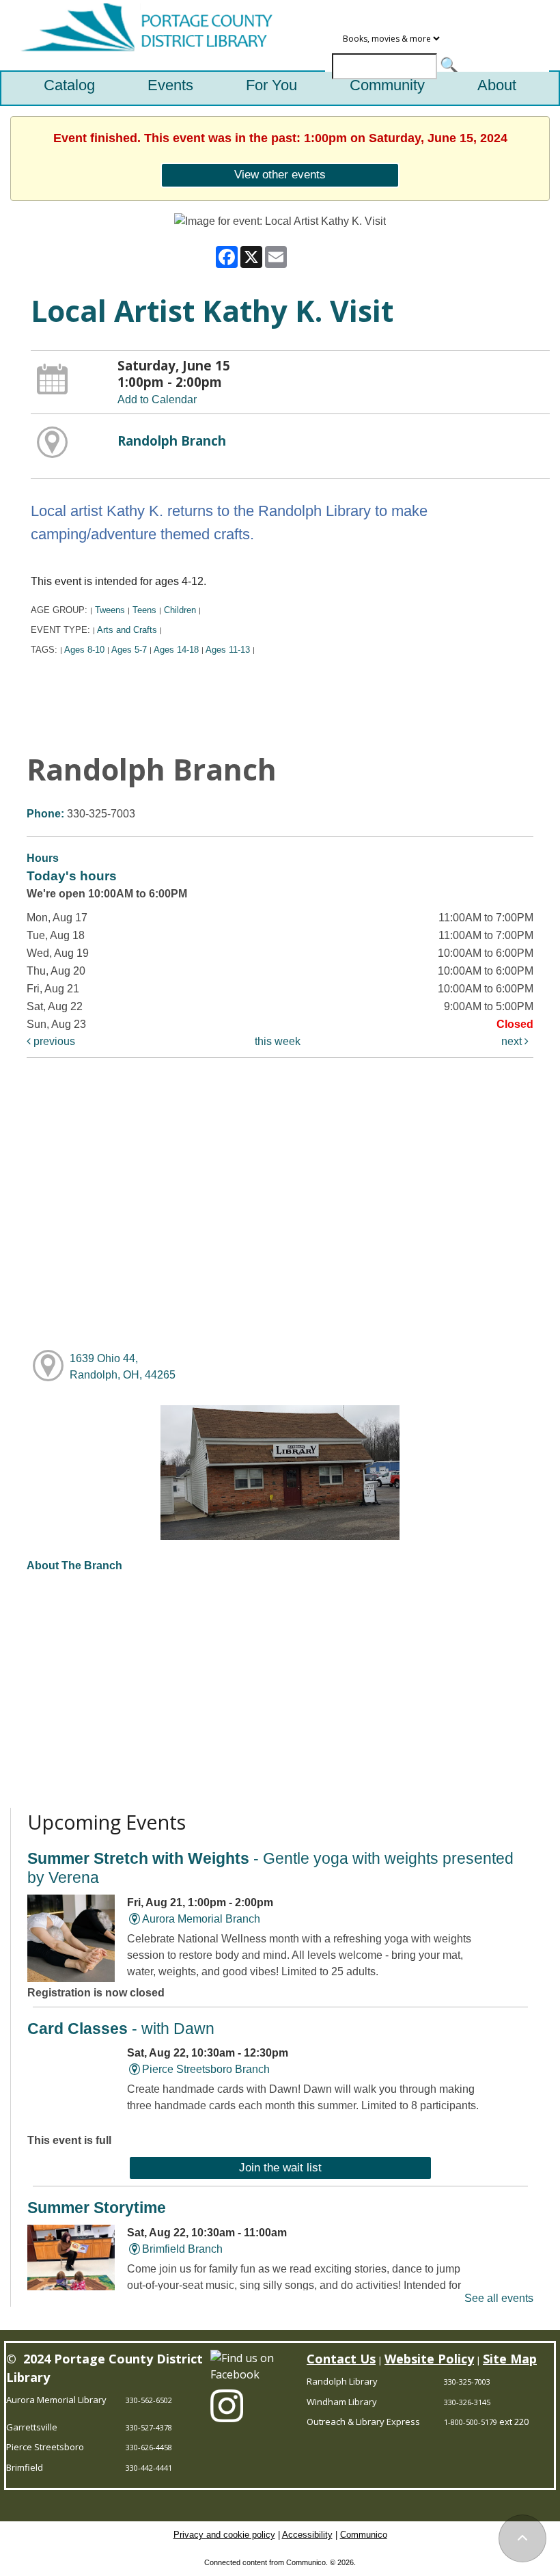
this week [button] (278, 1041)
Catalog (69, 85)
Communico (364, 2535)
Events (170, 85)
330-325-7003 (467, 2382)
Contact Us (341, 2359)
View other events (280, 174)
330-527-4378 (149, 2427)
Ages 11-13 (228, 650)
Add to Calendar (157, 399)
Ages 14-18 (176, 650)
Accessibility (307, 2535)
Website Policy (429, 2359)
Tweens (110, 610)
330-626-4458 (149, 2447)
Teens (144, 610)
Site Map (510, 2359)
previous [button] (53, 1041)
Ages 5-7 (129, 650)
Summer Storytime (97, 2208)
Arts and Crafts (127, 630)
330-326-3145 (467, 2402)
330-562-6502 (149, 2400)
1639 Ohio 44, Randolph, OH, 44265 (123, 1367)
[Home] (141, 35)
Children (180, 610)
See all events (499, 2298)
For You (271, 85)
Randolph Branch (172, 440)
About (497, 85)
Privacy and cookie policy (224, 2535)
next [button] (513, 1041)
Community (387, 85)
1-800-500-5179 (471, 2422)
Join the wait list (280, 2167)
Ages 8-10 (84, 650)
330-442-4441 (149, 2468)
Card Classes (121, 2029)
